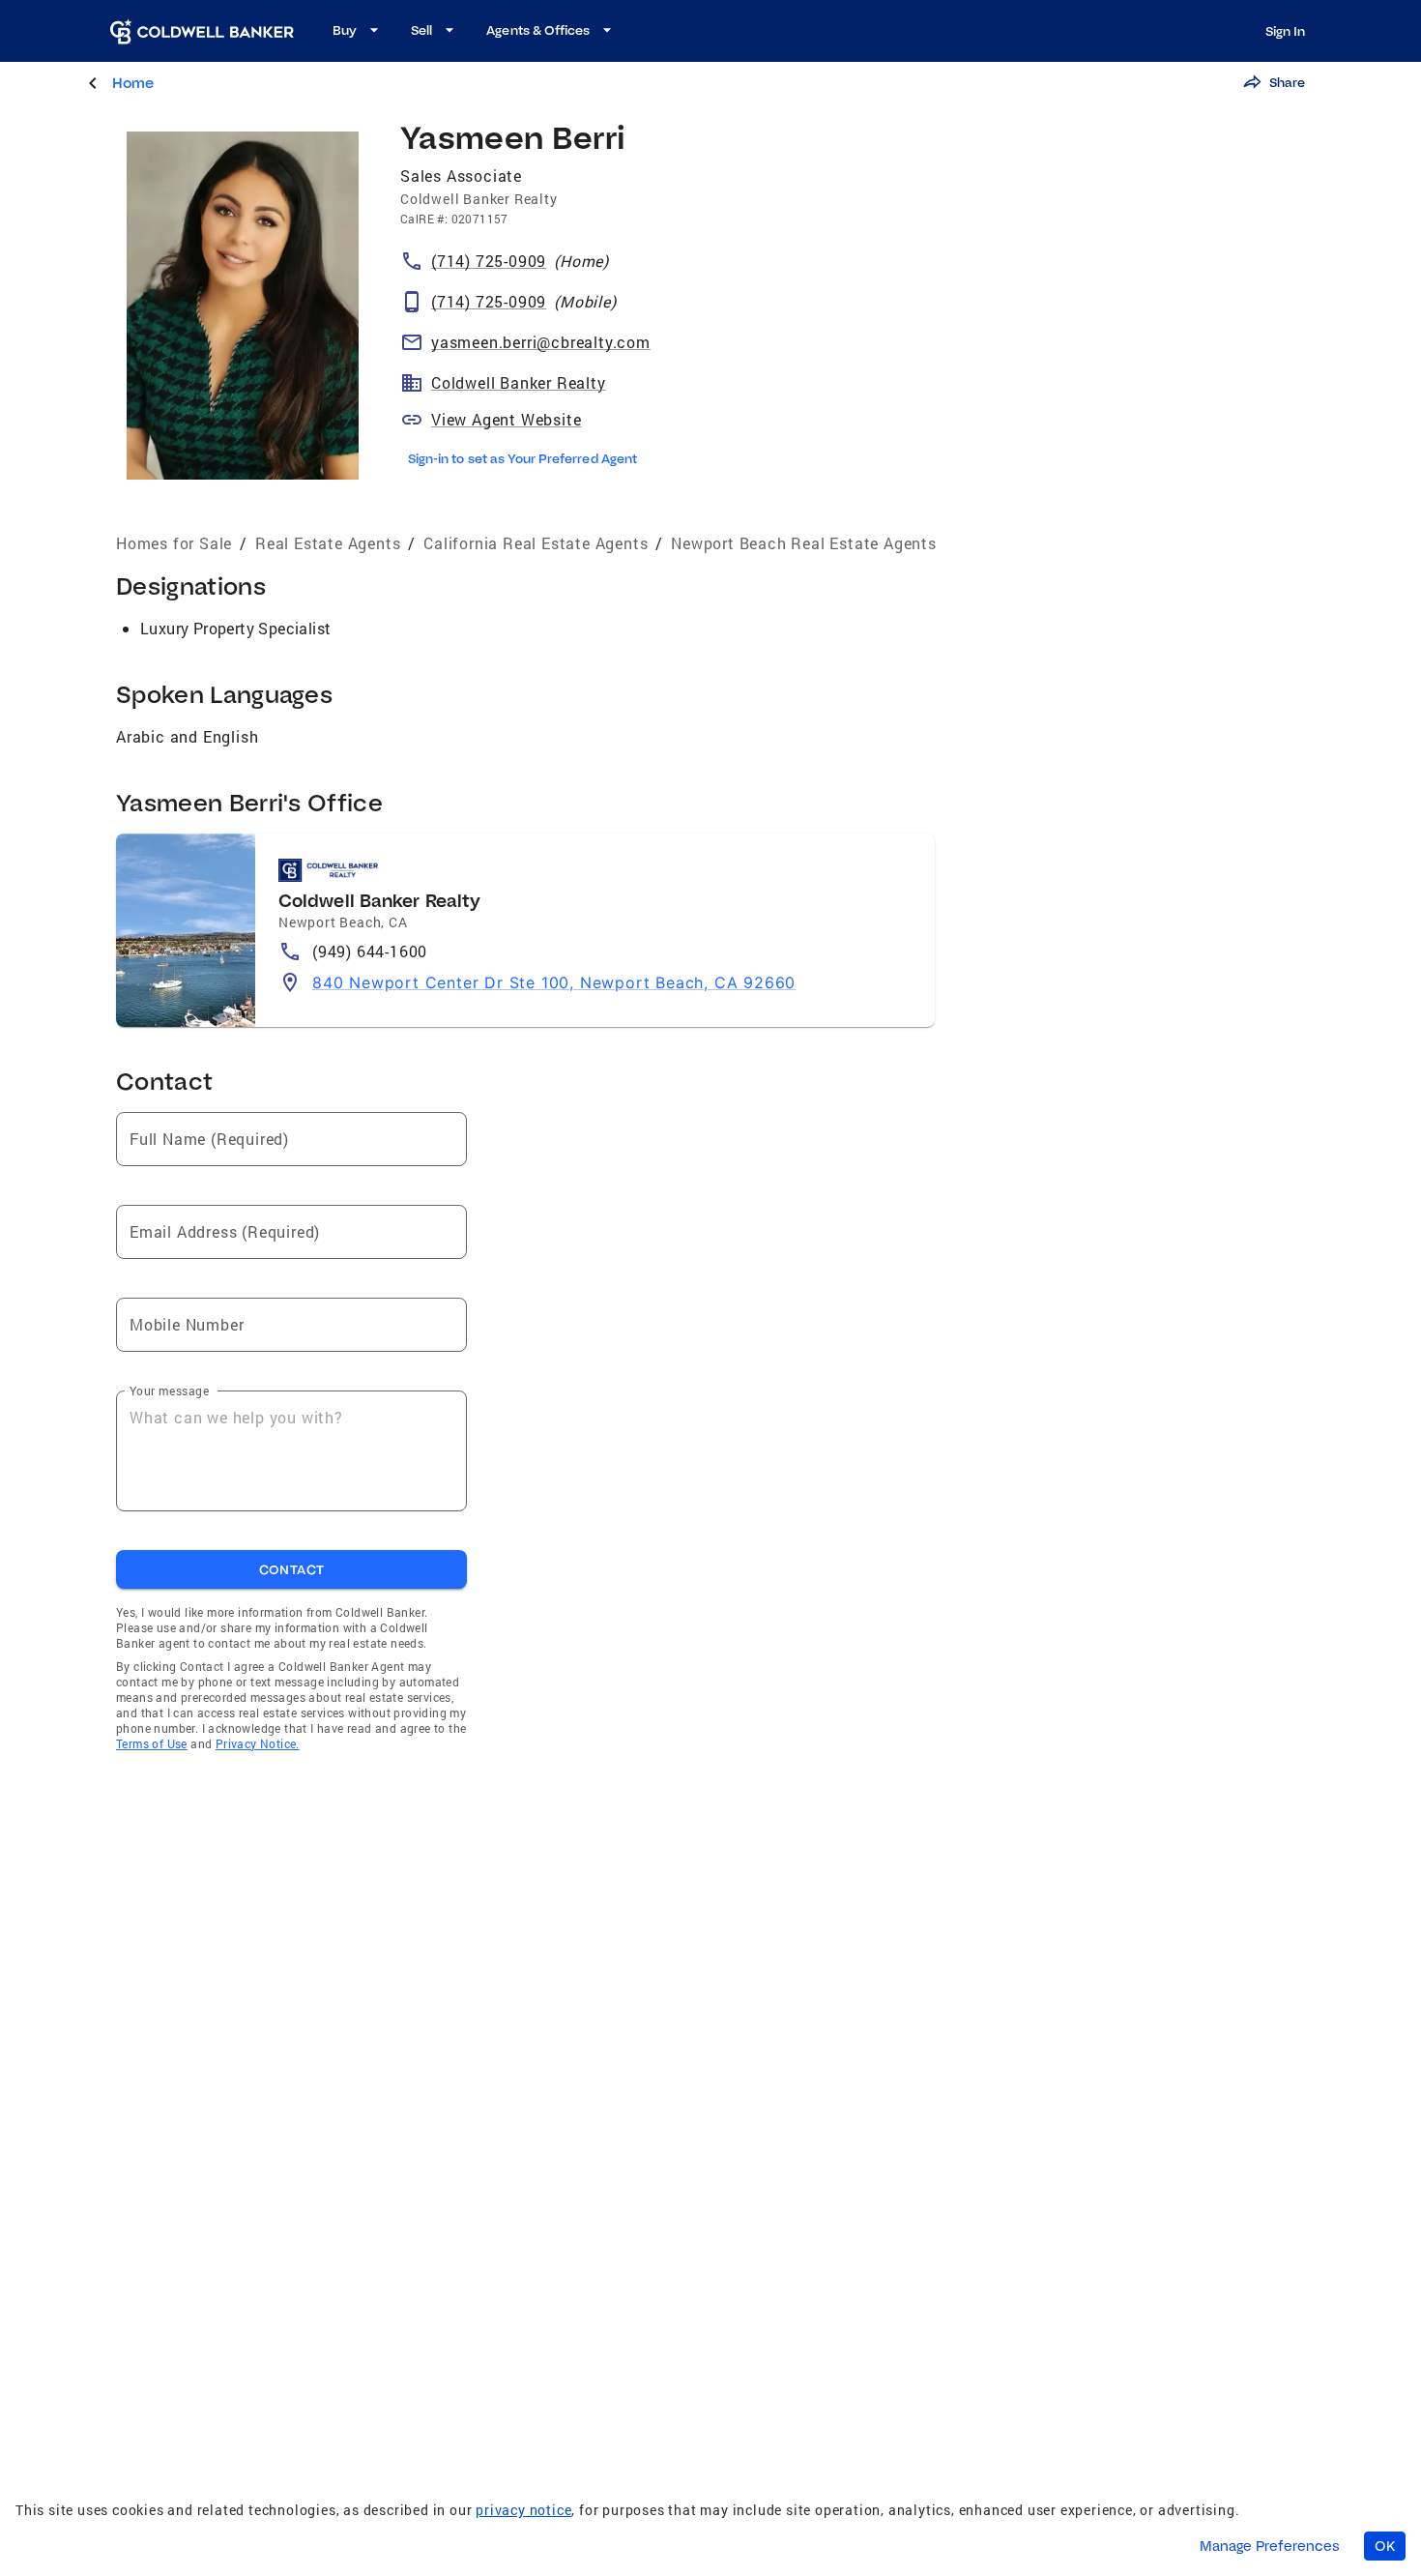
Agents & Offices (538, 30)
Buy (345, 30)
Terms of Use (152, 1743)
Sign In (1285, 31)
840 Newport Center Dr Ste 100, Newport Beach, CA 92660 (554, 982)
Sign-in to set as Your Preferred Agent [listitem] (522, 458)
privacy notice (523, 2510)
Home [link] (133, 83)
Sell (421, 30)
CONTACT (292, 1569)
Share (1287, 82)
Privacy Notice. (258, 1743)
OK (1385, 2546)
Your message (169, 1390)
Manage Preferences (1270, 2546)
